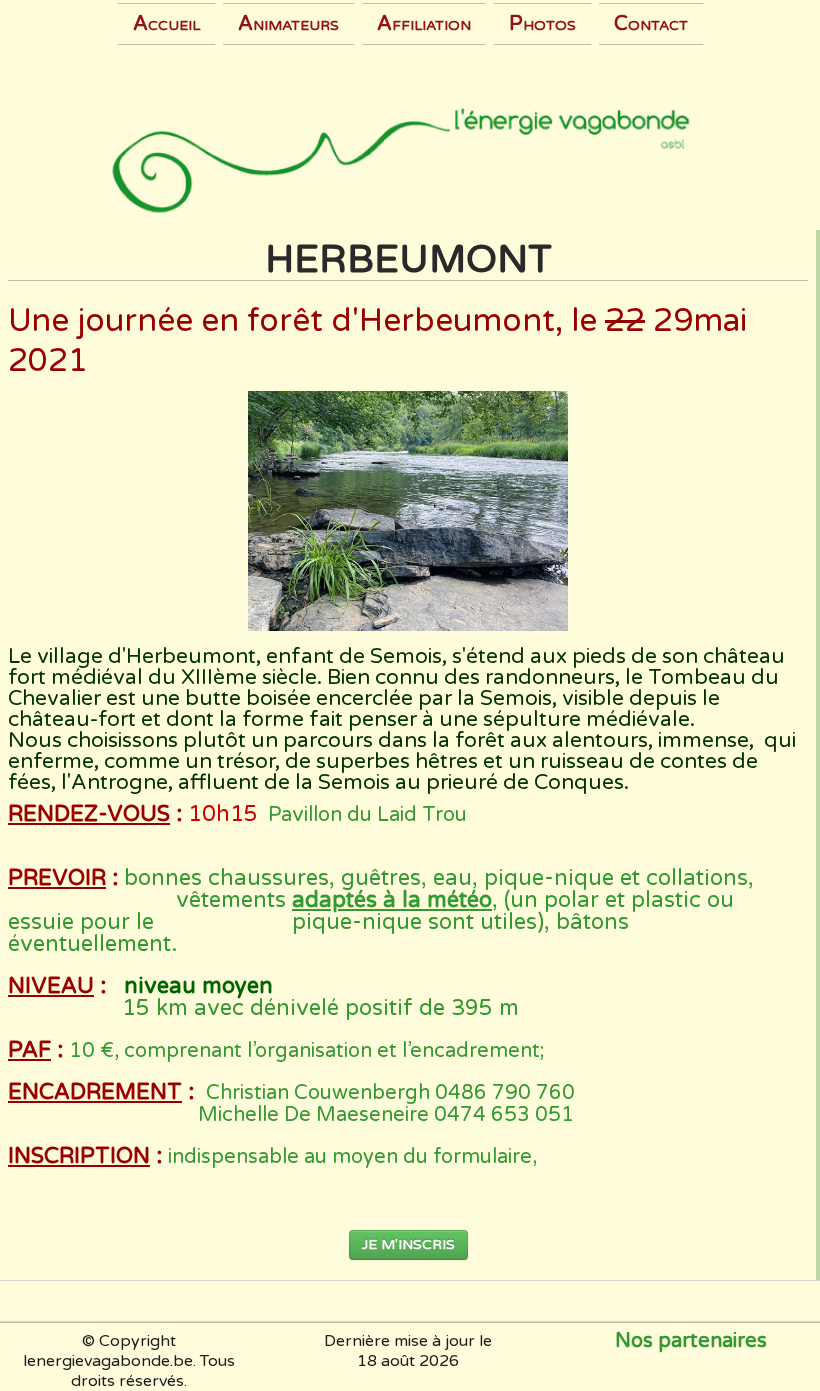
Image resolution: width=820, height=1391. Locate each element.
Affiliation (424, 24)
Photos (542, 24)
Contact (651, 24)
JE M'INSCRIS (408, 1244)
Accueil (166, 24)
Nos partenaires (691, 1341)
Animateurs (288, 24)
